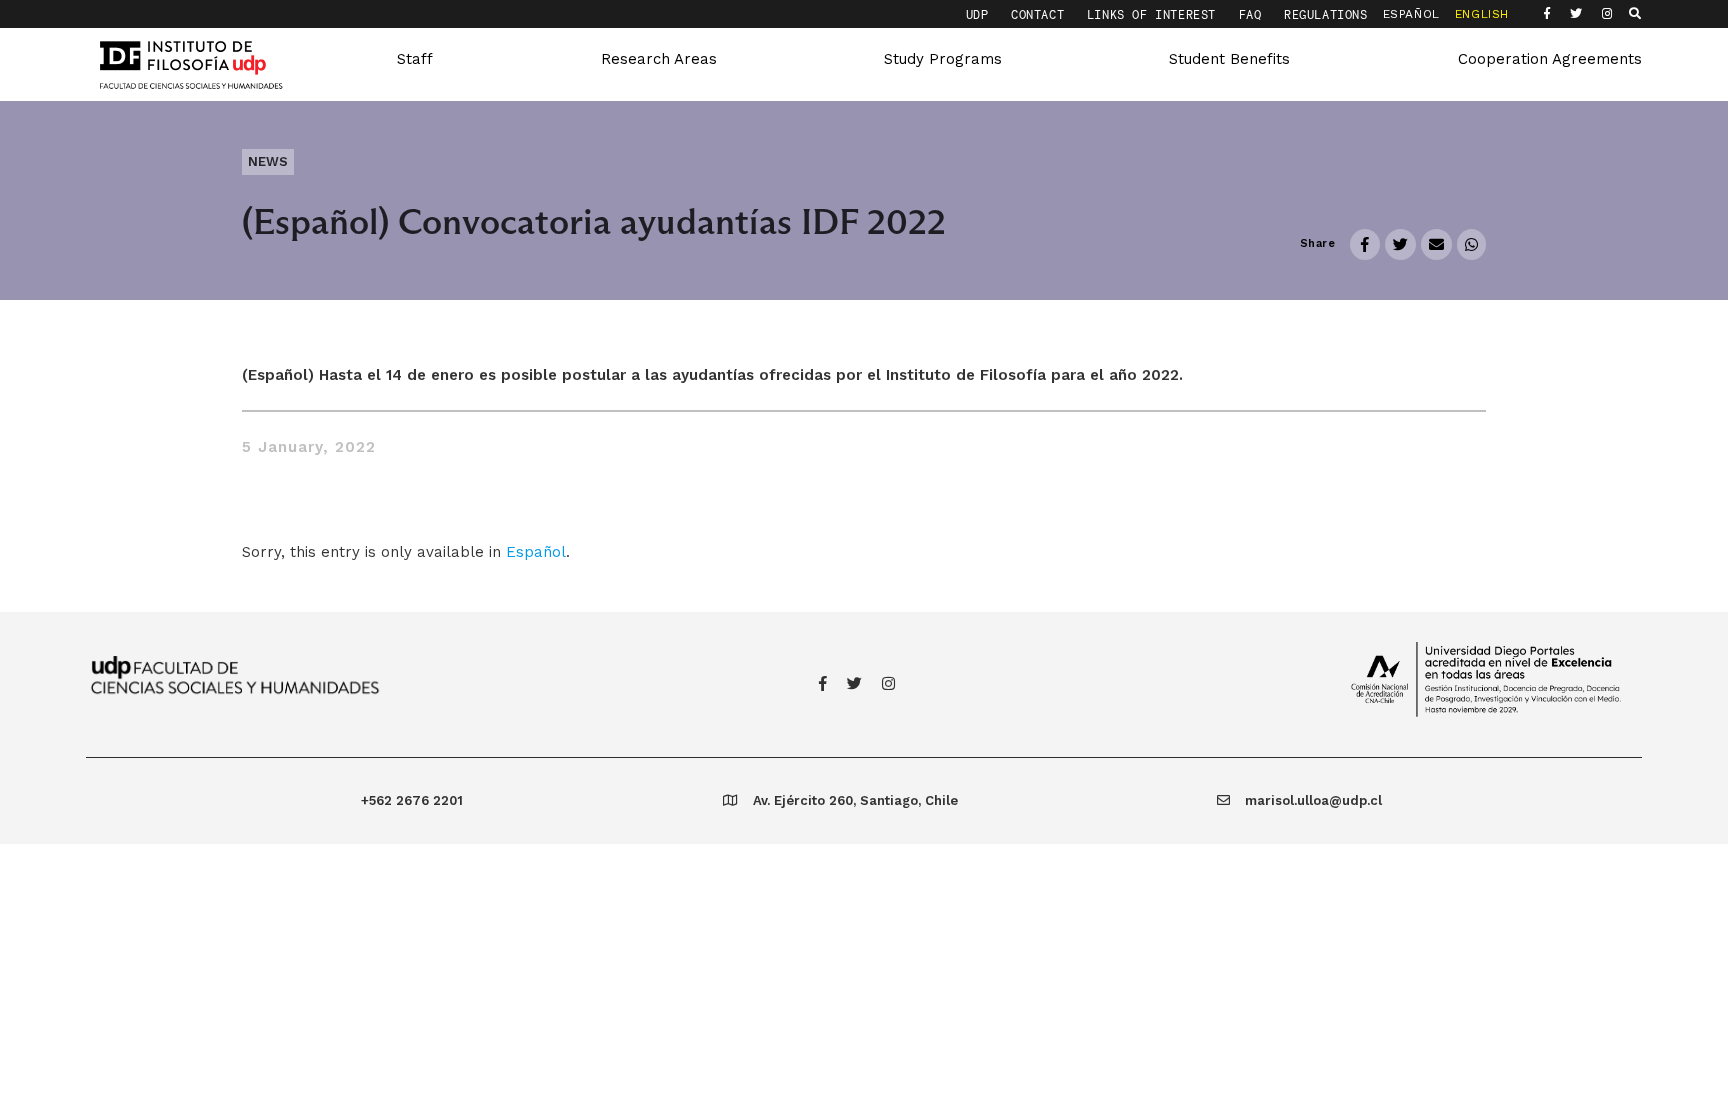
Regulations (1326, 14)
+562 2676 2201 (412, 800)
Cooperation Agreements (1550, 59)
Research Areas (659, 59)
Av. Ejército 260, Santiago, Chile (855, 800)
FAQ (1254, 14)
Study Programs (943, 59)
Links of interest (1155, 14)
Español (536, 552)
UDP (981, 14)
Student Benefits (1229, 59)
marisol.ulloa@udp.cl (1313, 800)
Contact (1041, 14)
